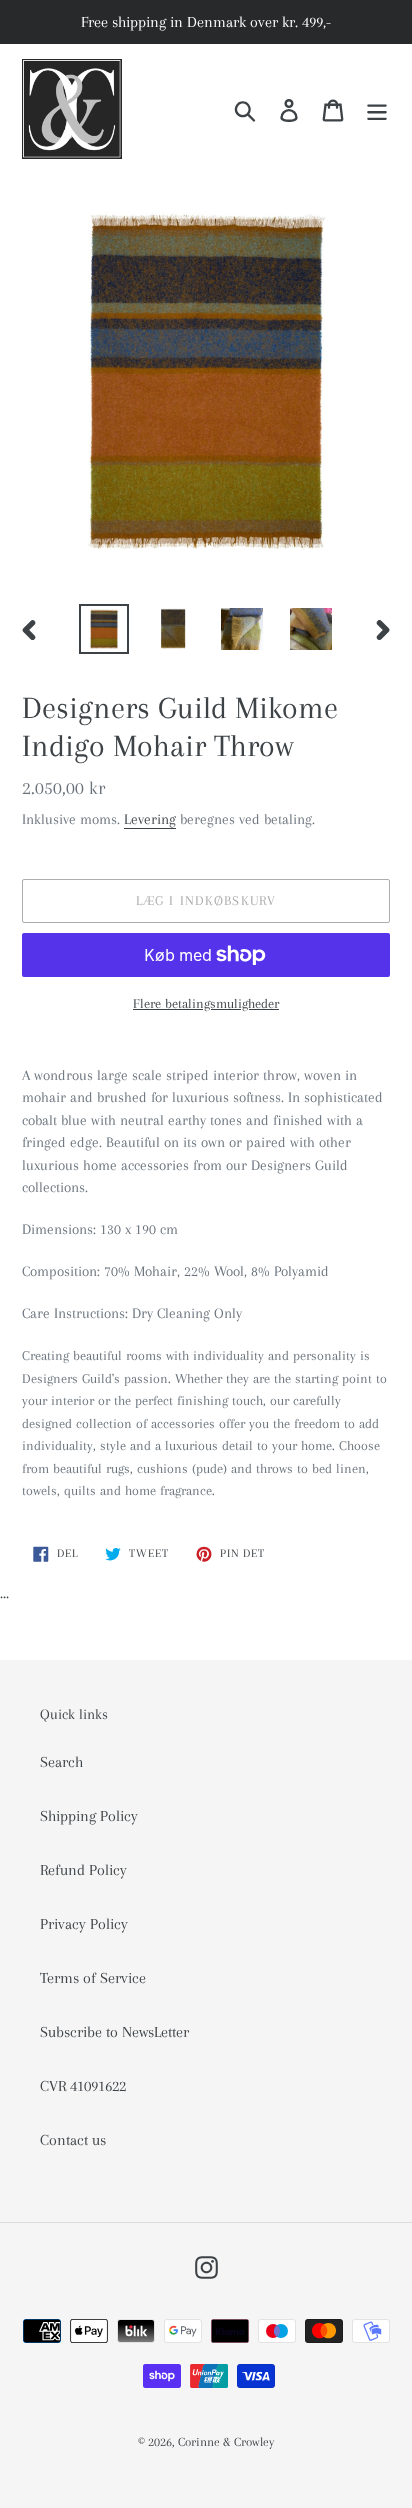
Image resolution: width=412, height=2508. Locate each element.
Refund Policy (83, 1870)
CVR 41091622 (83, 2086)
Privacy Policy (84, 1924)
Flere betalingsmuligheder (206, 1003)
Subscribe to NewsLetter (114, 2032)
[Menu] (377, 109)
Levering (150, 819)
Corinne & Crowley (226, 2442)
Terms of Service (93, 1978)
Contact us (73, 2140)
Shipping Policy (89, 1816)
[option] (104, 629)
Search (61, 1762)
